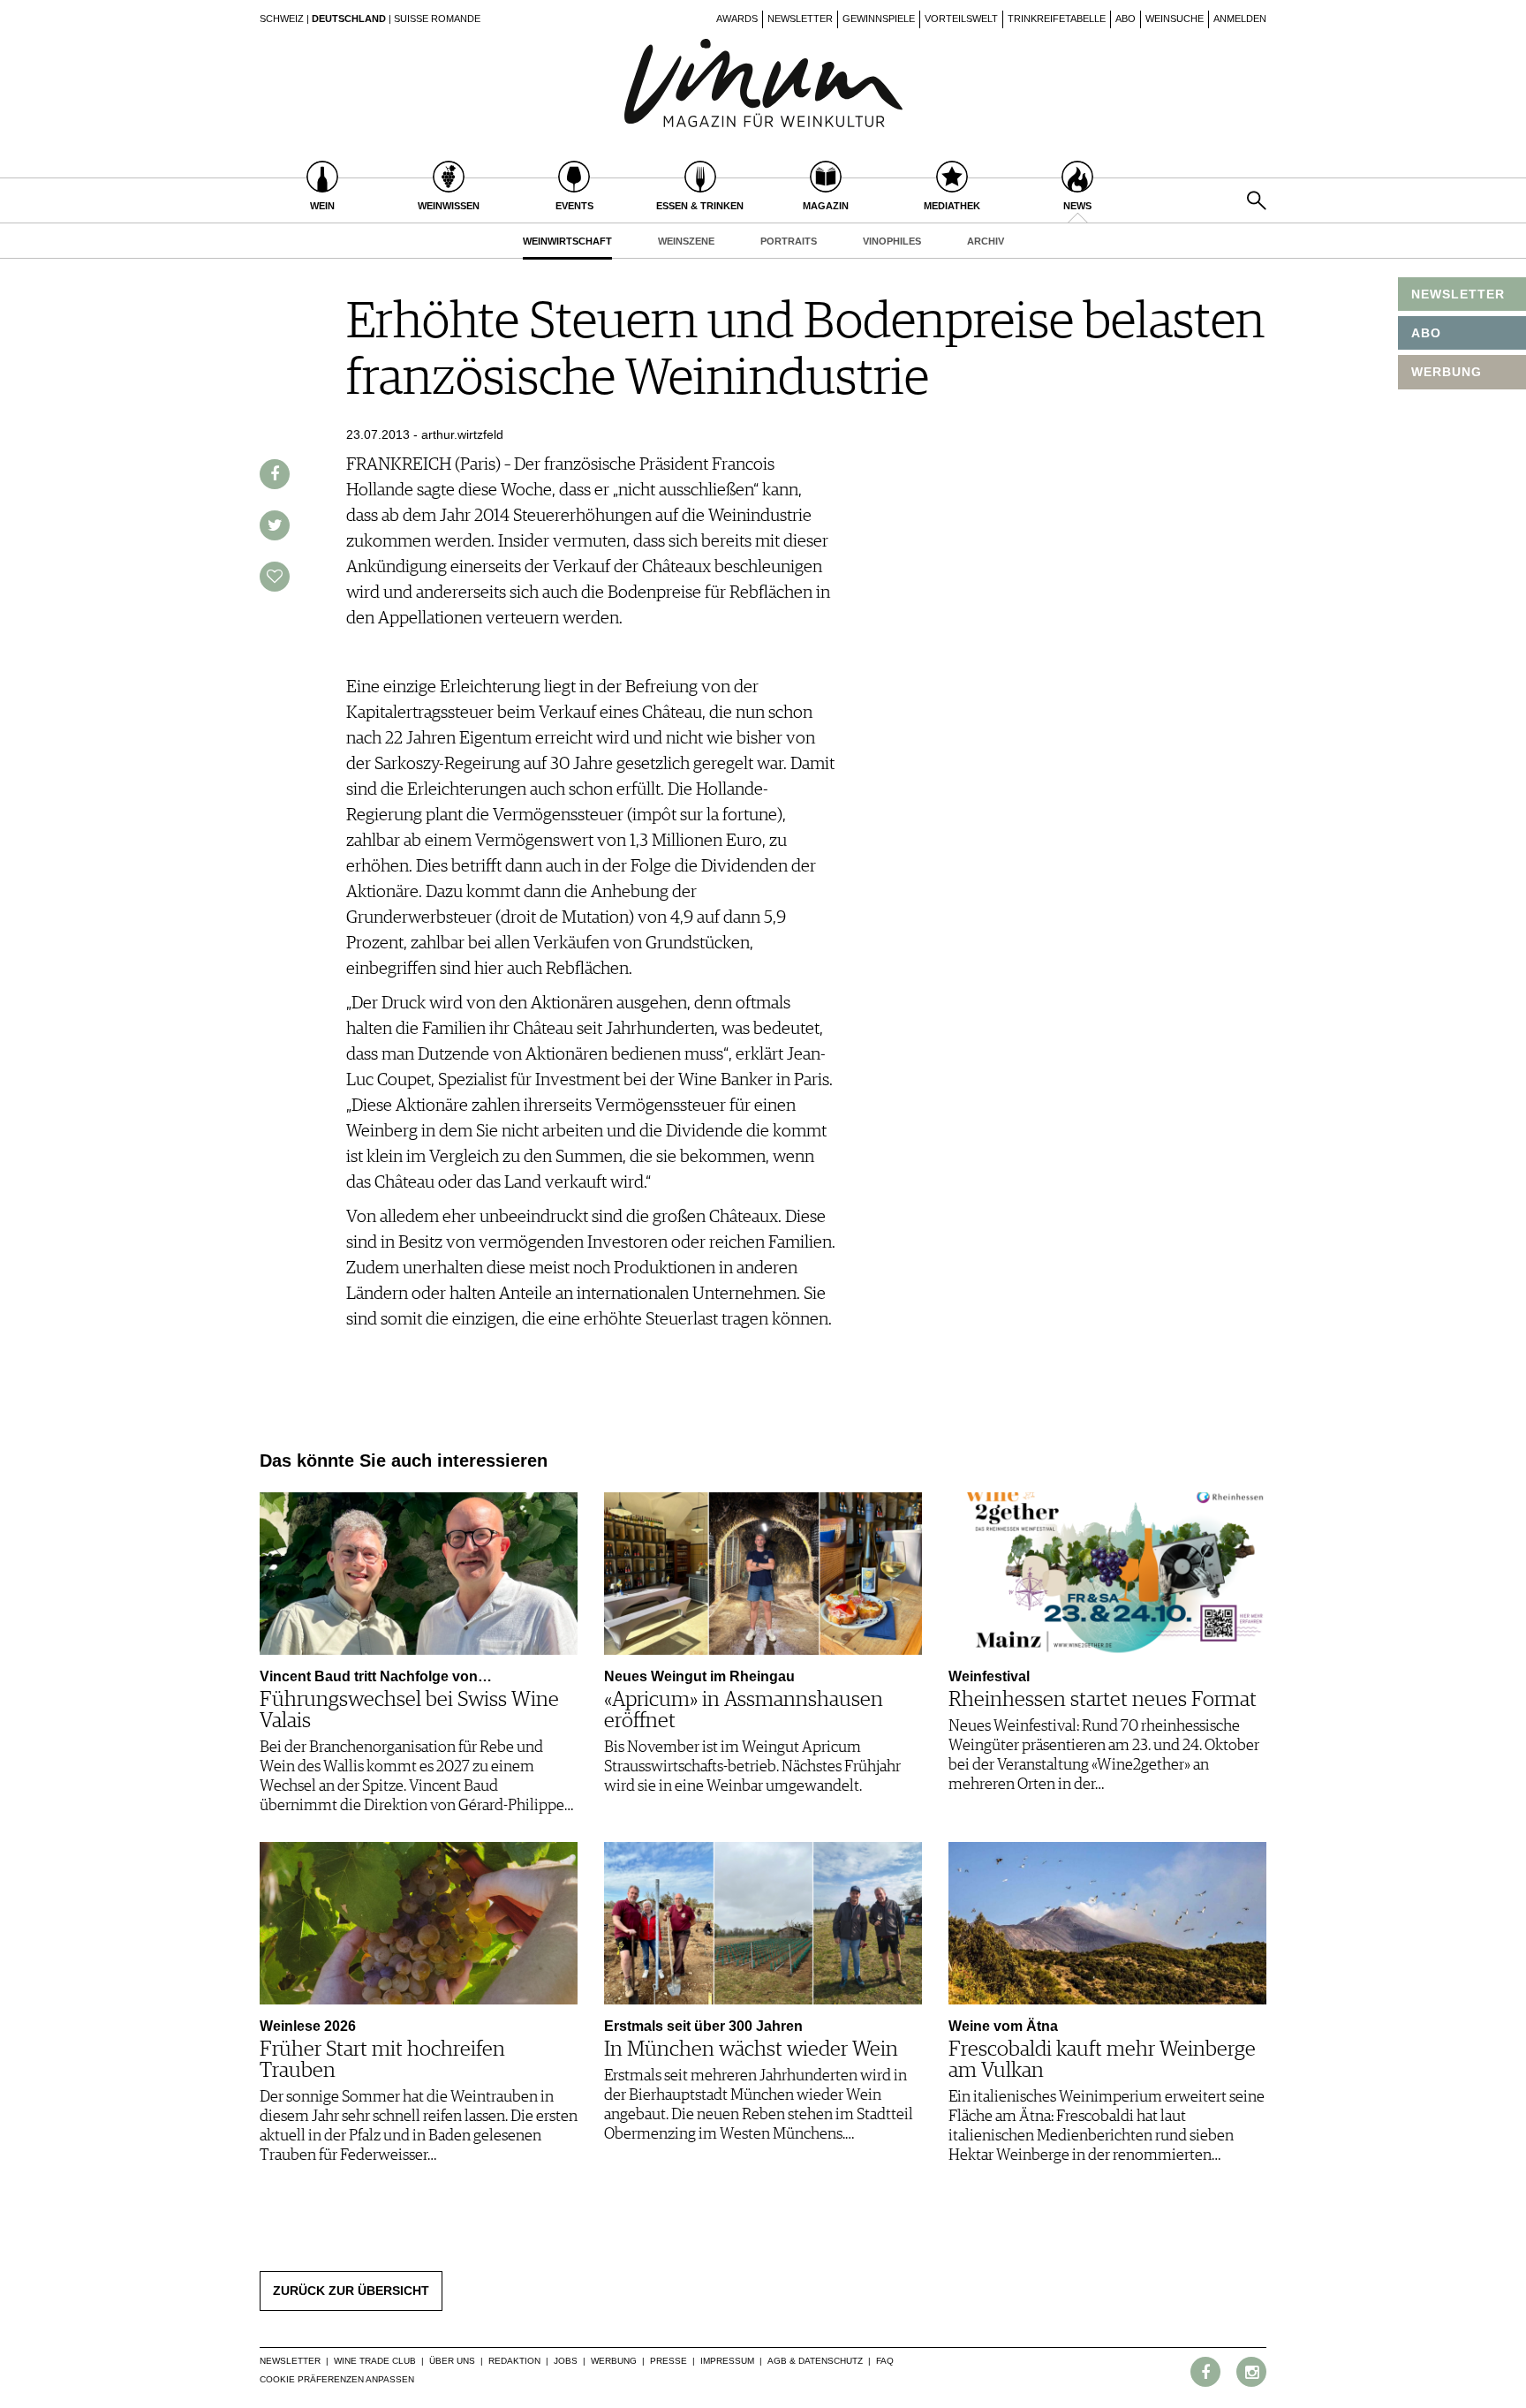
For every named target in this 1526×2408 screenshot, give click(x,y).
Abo (1126, 19)
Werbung (614, 2361)
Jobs (566, 2361)
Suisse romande (437, 19)
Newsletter (800, 19)
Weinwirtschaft (567, 241)
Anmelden (1240, 19)
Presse (669, 2361)
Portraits (789, 241)
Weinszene (686, 241)
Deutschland (349, 19)
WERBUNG (1447, 372)
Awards (737, 19)
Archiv (986, 241)
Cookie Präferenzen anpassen (337, 2379)
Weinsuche (1175, 19)
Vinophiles (892, 241)
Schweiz (282, 19)
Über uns (452, 2361)
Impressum (727, 2361)
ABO (1426, 333)
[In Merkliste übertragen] (275, 577)
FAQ (885, 2361)
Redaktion (514, 2361)
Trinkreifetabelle (1057, 19)
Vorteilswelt (961, 19)
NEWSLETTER (1458, 294)
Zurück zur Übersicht (351, 2291)
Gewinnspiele (879, 19)
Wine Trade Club (375, 2361)
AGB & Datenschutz (815, 2361)
